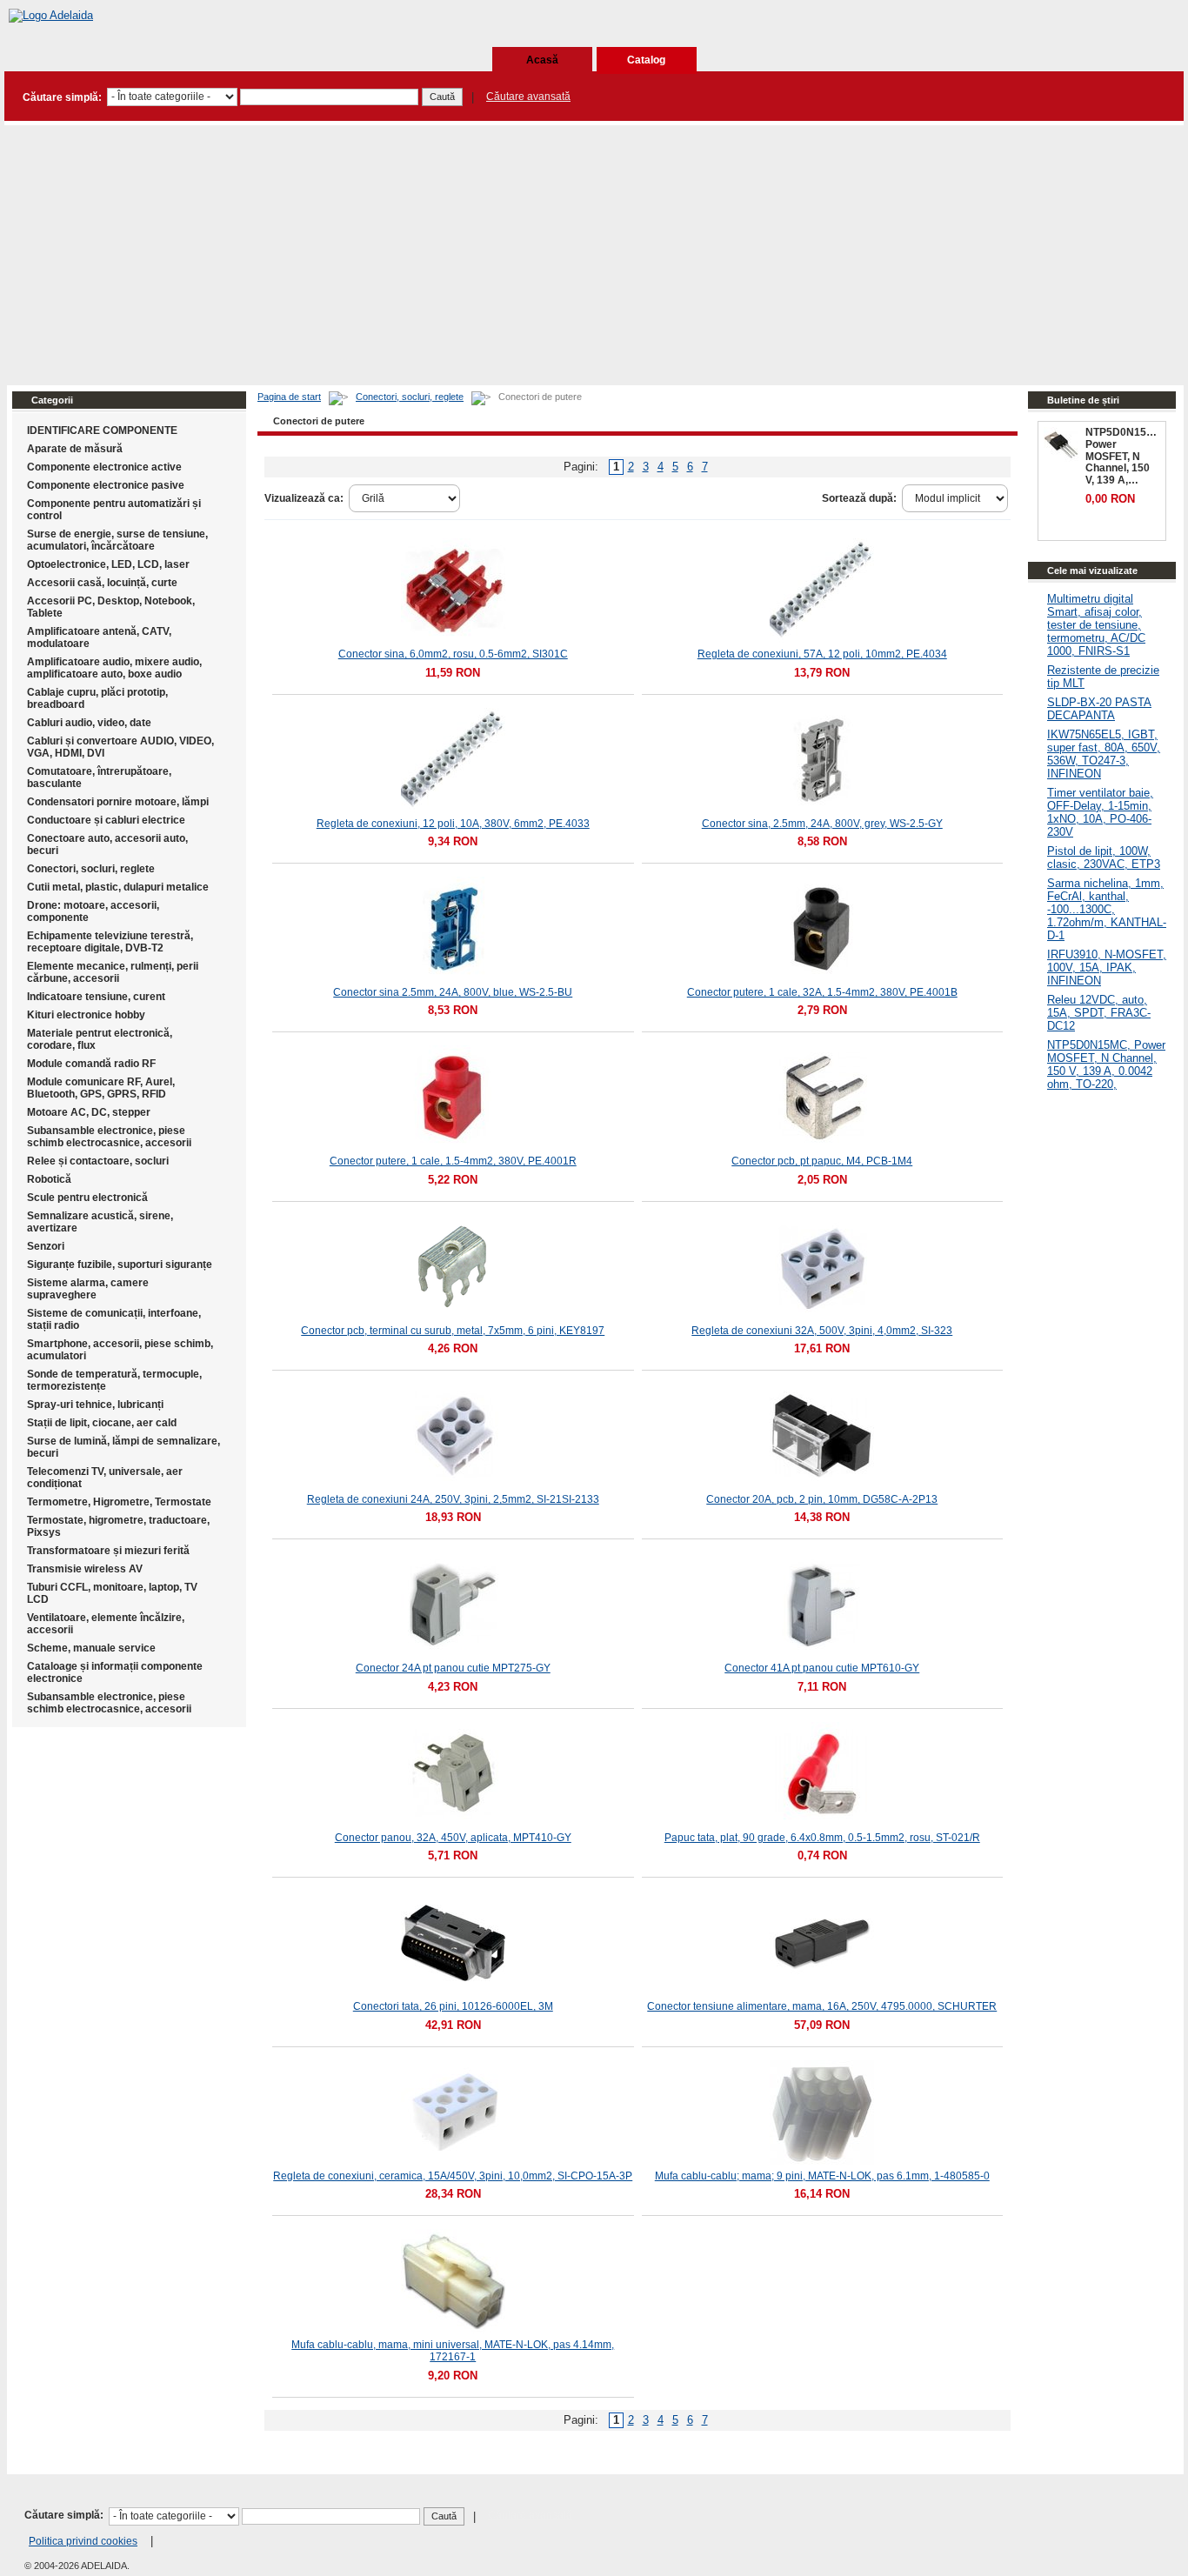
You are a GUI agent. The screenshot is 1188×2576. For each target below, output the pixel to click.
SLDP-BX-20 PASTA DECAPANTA (1099, 709)
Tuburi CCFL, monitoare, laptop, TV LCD (112, 1593)
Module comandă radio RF (91, 1064)
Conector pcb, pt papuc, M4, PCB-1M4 (822, 1161)
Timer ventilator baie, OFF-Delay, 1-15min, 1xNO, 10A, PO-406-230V (1100, 812)
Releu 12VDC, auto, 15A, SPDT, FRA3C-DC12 (1099, 1013)
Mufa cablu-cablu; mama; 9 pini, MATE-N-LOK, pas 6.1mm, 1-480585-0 (822, 2176)
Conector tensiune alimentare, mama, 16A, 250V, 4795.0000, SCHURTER (822, 2006)
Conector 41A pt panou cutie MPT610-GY (822, 1668)
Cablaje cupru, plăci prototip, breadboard (97, 698)
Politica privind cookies (83, 2541)
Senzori (46, 1246)
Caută (442, 97)
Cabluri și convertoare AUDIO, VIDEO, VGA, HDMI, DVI (120, 747)
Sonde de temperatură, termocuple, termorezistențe (114, 1380)
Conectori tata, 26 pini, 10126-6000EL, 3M (453, 2006)
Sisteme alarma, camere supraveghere (88, 1289)
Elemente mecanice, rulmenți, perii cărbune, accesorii (113, 972)
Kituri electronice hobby (86, 1015)
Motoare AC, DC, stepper (89, 1112)
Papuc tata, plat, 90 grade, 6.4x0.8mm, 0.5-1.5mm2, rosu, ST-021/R (822, 1838)
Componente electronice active (104, 467)
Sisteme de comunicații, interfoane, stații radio (114, 1319)
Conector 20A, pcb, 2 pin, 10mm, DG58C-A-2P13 (822, 1499)
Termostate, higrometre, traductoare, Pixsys (118, 1526)
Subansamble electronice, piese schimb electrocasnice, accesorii (109, 1137)
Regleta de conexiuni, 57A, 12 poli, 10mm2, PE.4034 (822, 654)
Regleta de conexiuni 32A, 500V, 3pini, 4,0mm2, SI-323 (822, 1331)
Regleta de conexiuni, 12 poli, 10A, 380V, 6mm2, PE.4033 (453, 824)
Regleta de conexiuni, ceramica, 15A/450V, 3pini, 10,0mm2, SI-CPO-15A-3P (453, 2176)
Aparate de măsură (75, 449)
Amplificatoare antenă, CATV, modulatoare (99, 637)
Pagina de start (289, 397)
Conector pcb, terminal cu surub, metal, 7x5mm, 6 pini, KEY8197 (453, 1331)
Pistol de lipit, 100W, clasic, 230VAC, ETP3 (1104, 858)
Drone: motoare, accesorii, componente (93, 911)
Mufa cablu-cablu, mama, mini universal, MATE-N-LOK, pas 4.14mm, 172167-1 (453, 2351)
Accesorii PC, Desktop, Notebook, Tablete (111, 607)
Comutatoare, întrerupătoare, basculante (99, 777)
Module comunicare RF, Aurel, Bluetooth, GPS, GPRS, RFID (101, 1088)
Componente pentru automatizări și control (114, 510)
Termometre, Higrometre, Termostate (119, 1502)
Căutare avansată (528, 97)
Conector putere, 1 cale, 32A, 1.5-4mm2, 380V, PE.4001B (822, 992)
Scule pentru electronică (87, 1198)
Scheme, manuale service (91, 1648)
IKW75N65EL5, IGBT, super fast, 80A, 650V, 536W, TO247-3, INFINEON (1104, 754)
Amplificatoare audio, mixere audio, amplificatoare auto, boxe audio (114, 668)
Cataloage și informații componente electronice (115, 1672)
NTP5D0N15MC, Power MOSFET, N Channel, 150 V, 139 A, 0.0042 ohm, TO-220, (1106, 1064)
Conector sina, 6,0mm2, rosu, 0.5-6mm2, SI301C (453, 654)
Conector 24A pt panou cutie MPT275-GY (453, 1668)
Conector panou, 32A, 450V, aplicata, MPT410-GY (453, 1838)
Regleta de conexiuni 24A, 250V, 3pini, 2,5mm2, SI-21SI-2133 (453, 1499)
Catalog (646, 60)
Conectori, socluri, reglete (410, 397)
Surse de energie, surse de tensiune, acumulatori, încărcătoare (117, 540)
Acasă (542, 60)
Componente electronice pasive (106, 485)
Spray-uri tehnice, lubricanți (95, 1405)
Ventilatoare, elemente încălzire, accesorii (106, 1624)
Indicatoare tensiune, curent (96, 997)
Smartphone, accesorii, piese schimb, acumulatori (120, 1350)
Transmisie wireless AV (85, 1569)
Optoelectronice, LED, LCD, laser (108, 564)
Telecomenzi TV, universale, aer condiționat (105, 1478)
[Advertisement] (594, 255)
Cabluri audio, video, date (89, 723)
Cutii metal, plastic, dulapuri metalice (118, 887)
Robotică (49, 1179)
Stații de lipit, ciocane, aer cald (102, 1423)
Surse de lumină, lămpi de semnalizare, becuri (123, 1447)
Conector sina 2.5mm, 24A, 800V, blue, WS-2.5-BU (453, 992)
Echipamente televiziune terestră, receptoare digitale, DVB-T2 (110, 942)
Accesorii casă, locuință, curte (102, 583)
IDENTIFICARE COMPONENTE (102, 430)
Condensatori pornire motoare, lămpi (118, 802)
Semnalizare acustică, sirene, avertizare (100, 1222)
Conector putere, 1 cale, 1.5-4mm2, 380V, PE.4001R (453, 1161)
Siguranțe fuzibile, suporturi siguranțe (120, 1265)
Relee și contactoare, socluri (98, 1161)
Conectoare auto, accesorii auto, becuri (107, 844)
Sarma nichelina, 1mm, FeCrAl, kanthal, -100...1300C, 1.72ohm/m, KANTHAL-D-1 (1107, 909)
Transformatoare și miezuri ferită (108, 1551)
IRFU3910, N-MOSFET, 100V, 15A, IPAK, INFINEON (1107, 968)
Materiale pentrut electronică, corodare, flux (100, 1039)
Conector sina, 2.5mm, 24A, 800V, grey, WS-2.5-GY (822, 824)
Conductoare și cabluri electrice (106, 820)
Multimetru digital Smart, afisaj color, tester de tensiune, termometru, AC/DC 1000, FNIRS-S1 (1096, 625)
